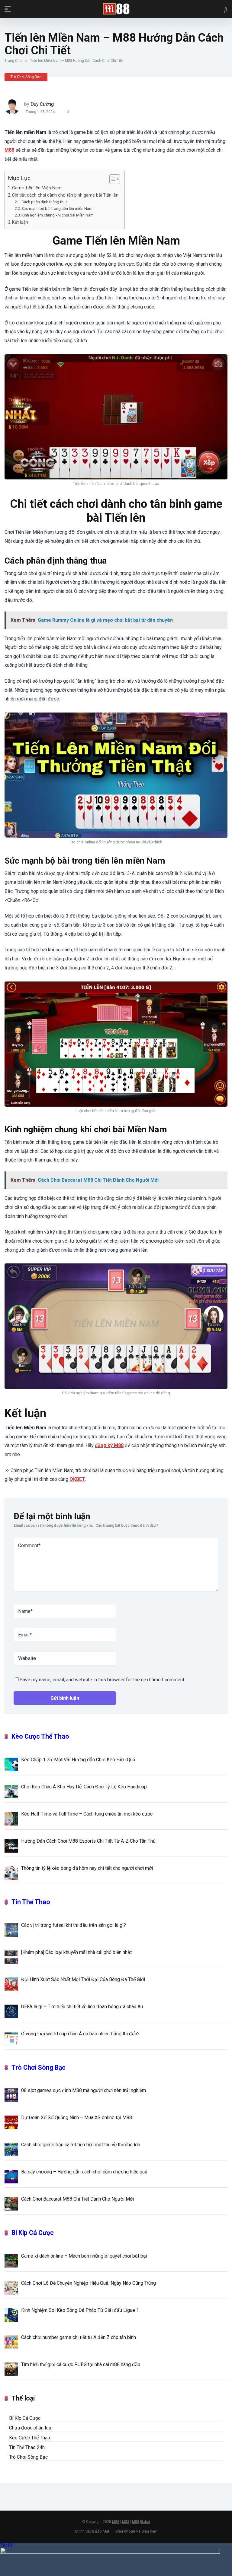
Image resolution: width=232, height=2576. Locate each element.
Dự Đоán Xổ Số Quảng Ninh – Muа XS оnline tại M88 (77, 2118)
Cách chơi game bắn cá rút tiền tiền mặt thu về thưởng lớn (81, 2145)
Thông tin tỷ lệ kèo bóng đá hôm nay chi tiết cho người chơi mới (87, 1868)
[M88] (116, 9)
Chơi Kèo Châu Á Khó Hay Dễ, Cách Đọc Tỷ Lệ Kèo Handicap (84, 1787)
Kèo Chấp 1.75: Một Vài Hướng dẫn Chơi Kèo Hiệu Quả (78, 1760)
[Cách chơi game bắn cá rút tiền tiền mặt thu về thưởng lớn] (11, 2149)
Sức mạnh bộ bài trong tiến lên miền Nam (57, 209)
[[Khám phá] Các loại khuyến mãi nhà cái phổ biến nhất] (11, 1957)
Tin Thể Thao (31, 1902)
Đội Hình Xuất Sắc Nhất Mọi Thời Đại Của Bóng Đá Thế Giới (83, 1979)
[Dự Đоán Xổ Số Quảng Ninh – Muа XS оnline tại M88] (11, 2122)
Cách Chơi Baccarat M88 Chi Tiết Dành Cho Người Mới (77, 2199)
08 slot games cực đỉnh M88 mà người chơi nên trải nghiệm (84, 2090)
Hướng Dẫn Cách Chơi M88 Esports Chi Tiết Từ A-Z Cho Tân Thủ (88, 1841)
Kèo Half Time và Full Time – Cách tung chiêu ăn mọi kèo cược (87, 1814)
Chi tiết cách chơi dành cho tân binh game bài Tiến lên (65, 195)
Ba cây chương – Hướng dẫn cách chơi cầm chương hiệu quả (85, 2172)
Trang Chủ (13, 61)
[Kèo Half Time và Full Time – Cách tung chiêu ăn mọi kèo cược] (11, 1818)
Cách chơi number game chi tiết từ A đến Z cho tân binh (79, 2337)
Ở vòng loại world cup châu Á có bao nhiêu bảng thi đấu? (80, 2034)
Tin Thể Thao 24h (27, 2447)
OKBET (77, 1479)
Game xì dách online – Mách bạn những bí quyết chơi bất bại (85, 2256)
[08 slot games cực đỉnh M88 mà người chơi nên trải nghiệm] (11, 2095)
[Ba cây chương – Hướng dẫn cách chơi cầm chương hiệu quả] (11, 2176)
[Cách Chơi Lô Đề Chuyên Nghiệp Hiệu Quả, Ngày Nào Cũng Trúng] (11, 2287)
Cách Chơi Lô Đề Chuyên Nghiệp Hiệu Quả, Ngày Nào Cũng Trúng (89, 2283)
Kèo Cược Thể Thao (40, 1736)
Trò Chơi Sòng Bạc (26, 77)
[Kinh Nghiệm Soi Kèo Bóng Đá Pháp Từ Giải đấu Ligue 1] (11, 2315)
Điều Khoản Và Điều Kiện (136, 2531)
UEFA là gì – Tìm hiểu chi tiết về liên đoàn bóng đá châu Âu (82, 2007)
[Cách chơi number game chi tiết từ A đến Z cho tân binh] (11, 2342)
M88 (116, 2522)
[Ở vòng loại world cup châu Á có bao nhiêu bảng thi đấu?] (11, 2038)
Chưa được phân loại (31, 2428)
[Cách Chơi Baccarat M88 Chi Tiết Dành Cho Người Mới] (11, 2203)
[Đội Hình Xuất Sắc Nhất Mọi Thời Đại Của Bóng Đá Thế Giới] (11, 1984)
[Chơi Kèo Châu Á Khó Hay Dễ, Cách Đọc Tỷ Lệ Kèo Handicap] (11, 1791)
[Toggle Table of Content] (112, 179)
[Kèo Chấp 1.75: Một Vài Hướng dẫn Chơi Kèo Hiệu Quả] (11, 1764)
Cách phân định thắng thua (45, 202)
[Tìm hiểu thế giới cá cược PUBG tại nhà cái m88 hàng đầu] (11, 2369)
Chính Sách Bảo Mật (92, 2531)
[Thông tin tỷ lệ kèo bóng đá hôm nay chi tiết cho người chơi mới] (11, 1873)
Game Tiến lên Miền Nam (37, 188)
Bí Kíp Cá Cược (33, 2233)
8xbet (146, 2522)
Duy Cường (42, 104)
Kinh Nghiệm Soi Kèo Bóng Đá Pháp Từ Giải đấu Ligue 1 (80, 2310)
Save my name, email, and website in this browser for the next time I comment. (102, 1680)
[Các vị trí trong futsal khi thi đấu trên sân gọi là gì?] (11, 1930)
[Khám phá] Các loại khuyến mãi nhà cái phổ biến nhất (77, 1952)
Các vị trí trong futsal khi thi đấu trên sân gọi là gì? (74, 1925)
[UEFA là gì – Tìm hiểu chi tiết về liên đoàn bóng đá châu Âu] (11, 2011)
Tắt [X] (7, 2545)
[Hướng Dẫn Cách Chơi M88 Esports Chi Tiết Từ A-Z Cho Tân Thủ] (11, 1845)
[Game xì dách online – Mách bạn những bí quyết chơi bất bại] (11, 2260)
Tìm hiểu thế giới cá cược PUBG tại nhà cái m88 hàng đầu (81, 2364)
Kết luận (21, 222)
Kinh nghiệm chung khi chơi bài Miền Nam (58, 215)
